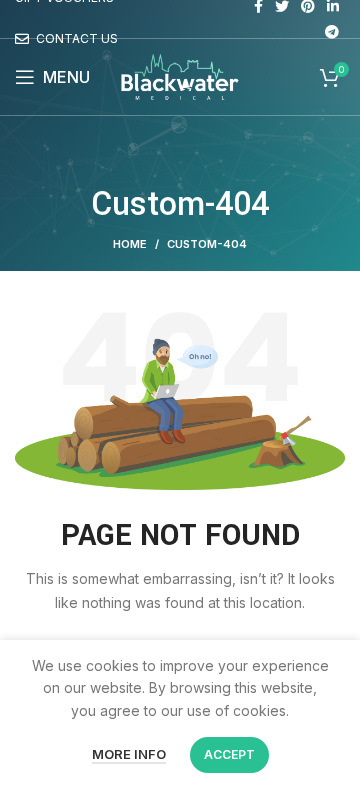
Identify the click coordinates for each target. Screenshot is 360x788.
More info (129, 754)
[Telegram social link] (332, 32)
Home (130, 244)
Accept (229, 754)
